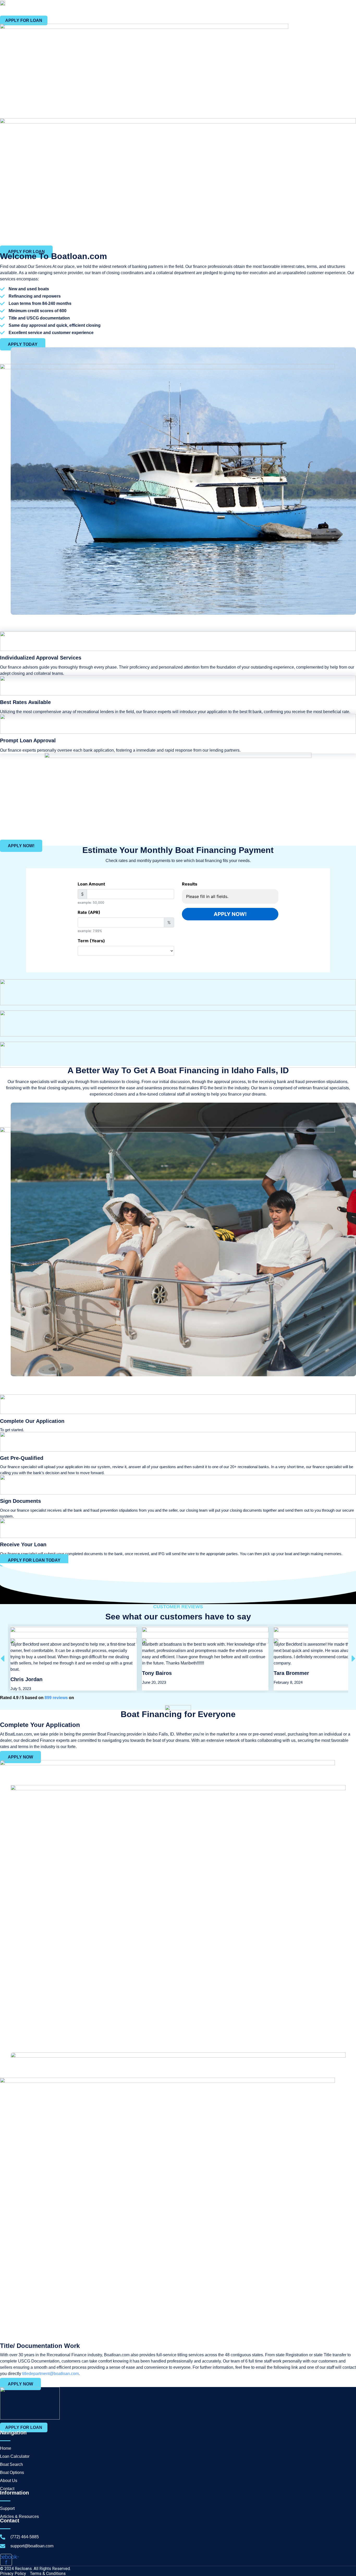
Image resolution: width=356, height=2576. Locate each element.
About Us (327, 9)
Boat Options (299, 9)
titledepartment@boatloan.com (50, 2374)
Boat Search (269, 9)
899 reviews (56, 1698)
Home (210, 9)
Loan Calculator (237, 9)
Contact (349, 9)
